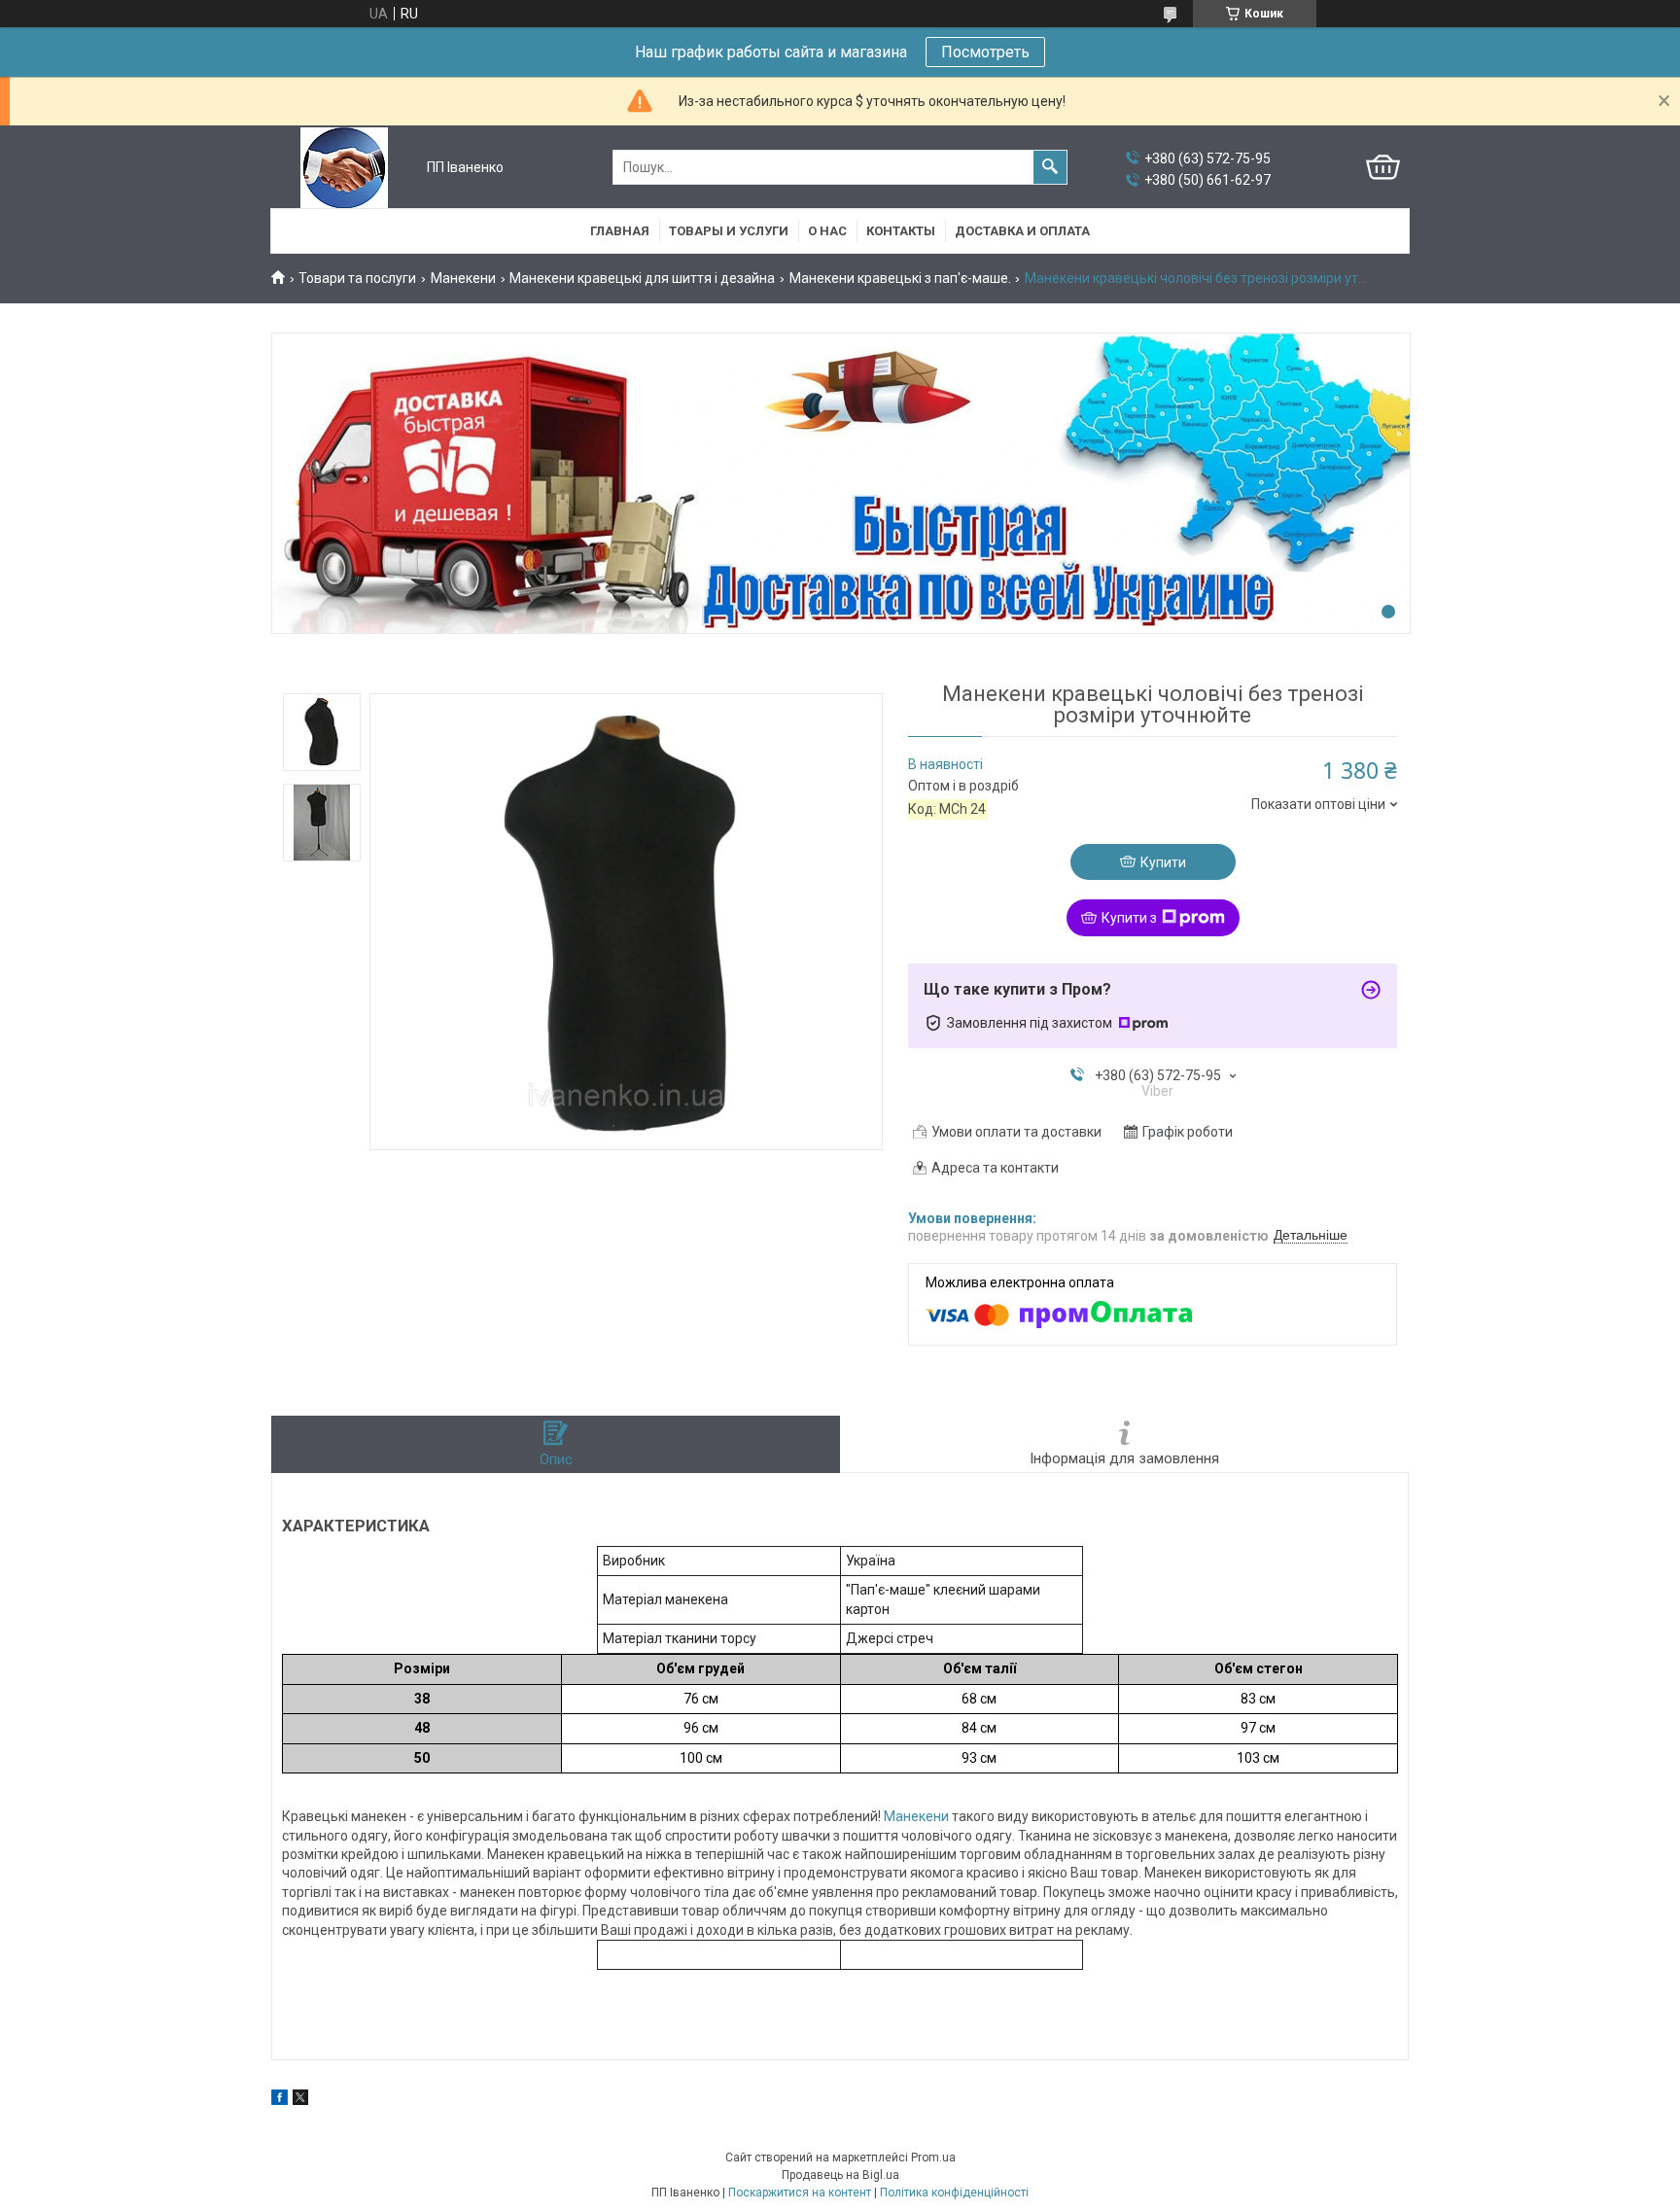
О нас (827, 231)
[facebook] (280, 2100)
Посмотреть (985, 52)
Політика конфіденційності (954, 2193)
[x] (300, 2100)
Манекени (463, 278)
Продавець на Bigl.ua (840, 2175)
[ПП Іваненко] (344, 168)
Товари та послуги (357, 278)
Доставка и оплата (1022, 231)
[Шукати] (1050, 167)
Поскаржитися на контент (800, 2193)
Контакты (901, 231)
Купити (1163, 862)
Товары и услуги (729, 231)
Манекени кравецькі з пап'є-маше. (900, 278)
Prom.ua (933, 2158)
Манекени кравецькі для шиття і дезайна (642, 278)
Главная (620, 231)
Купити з (1129, 918)
